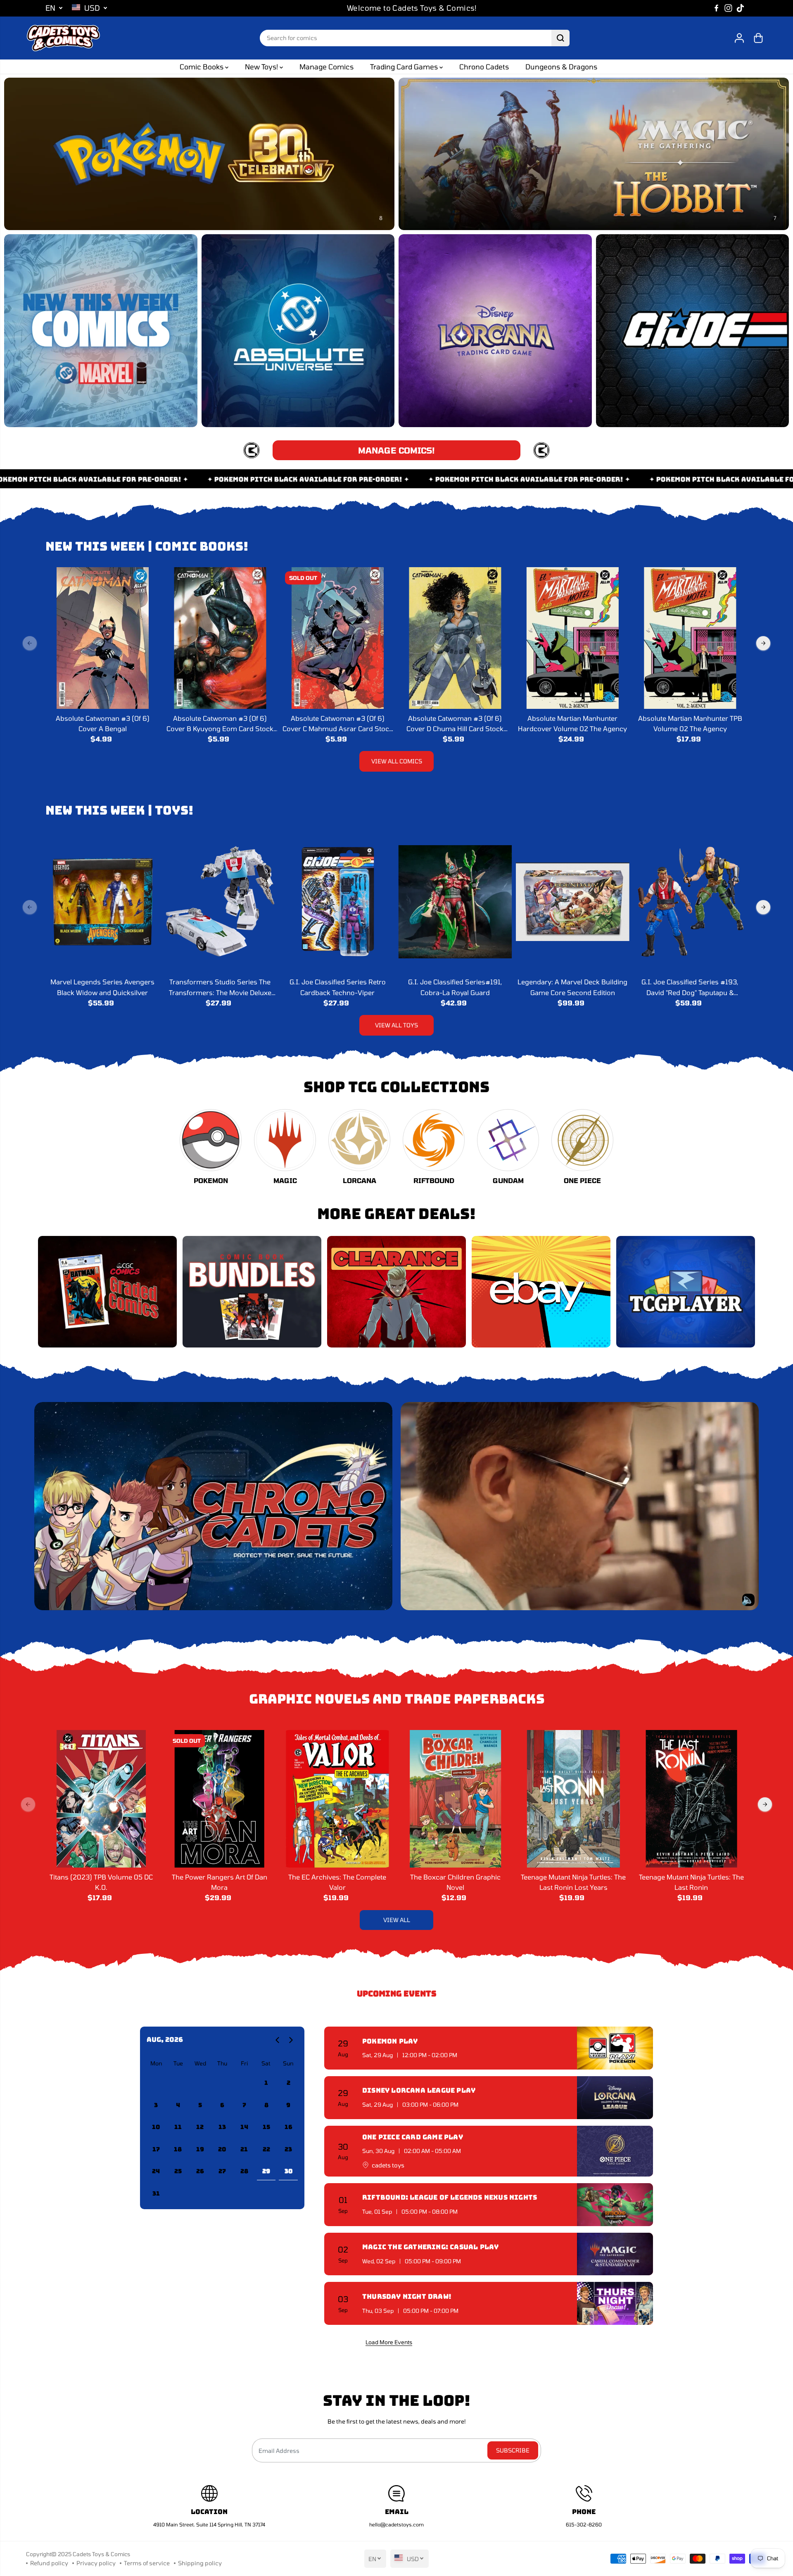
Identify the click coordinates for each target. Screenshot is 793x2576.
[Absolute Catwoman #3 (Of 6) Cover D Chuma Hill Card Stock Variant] (455, 638)
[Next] (763, 643)
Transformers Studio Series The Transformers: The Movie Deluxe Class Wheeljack (220, 988)
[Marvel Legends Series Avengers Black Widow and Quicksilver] (102, 902)
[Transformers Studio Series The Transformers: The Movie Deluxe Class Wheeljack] (220, 902)
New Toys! (262, 67)
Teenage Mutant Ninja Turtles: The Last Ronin (691, 1882)
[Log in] (739, 38)
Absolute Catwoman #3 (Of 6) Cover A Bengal (103, 724)
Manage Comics (326, 67)
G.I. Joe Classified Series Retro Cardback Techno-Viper (338, 987)
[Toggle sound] (748, 1600)
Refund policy (49, 2563)
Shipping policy (200, 2563)
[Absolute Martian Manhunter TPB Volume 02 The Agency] (690, 638)
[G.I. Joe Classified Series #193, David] (690, 902)
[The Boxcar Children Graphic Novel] (456, 1799)
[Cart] (758, 38)
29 (266, 2171)
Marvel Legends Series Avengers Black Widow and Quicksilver (102, 987)
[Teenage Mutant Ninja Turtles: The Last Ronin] (691, 1799)
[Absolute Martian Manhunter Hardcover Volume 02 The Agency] (572, 638)
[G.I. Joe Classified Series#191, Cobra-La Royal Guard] (455, 902)
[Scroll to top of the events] (648, 2342)
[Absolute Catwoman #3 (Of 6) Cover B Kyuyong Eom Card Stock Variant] (220, 638)
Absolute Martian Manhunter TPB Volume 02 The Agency (690, 724)
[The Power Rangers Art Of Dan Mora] (219, 1799)
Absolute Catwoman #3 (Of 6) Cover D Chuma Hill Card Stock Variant (455, 724)
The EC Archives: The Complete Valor (337, 1882)
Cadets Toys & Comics (101, 2554)
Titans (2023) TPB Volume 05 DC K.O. (101, 1882)
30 (288, 2171)
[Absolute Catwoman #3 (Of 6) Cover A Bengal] (102, 638)
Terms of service (147, 2563)
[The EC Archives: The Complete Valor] (337, 1799)
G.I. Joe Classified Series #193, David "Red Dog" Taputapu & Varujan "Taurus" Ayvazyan (690, 988)
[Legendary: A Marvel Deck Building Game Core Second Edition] (572, 902)
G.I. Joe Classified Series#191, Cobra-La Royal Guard (455, 987)
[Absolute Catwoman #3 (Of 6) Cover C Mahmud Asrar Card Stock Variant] (337, 638)
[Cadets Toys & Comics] (63, 38)
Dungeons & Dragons (561, 67)
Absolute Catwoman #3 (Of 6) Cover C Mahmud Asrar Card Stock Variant (338, 724)
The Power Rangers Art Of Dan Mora (220, 1882)
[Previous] (30, 643)
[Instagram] (729, 8)
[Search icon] (560, 38)
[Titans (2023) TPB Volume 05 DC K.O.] (102, 1799)
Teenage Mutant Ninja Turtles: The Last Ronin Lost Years (573, 1882)
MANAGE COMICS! (396, 450)
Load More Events (389, 2342)
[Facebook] (717, 8)
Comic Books (202, 67)
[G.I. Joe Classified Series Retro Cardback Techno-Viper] (337, 902)
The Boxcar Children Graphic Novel (455, 1882)
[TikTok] (741, 8)
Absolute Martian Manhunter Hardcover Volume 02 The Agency (572, 724)
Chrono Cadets (484, 67)
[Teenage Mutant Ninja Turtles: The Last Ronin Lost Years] (573, 1799)
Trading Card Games (405, 67)
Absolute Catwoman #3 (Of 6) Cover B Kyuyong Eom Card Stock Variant (220, 724)
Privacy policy (96, 2563)
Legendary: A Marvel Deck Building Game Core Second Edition (572, 987)
